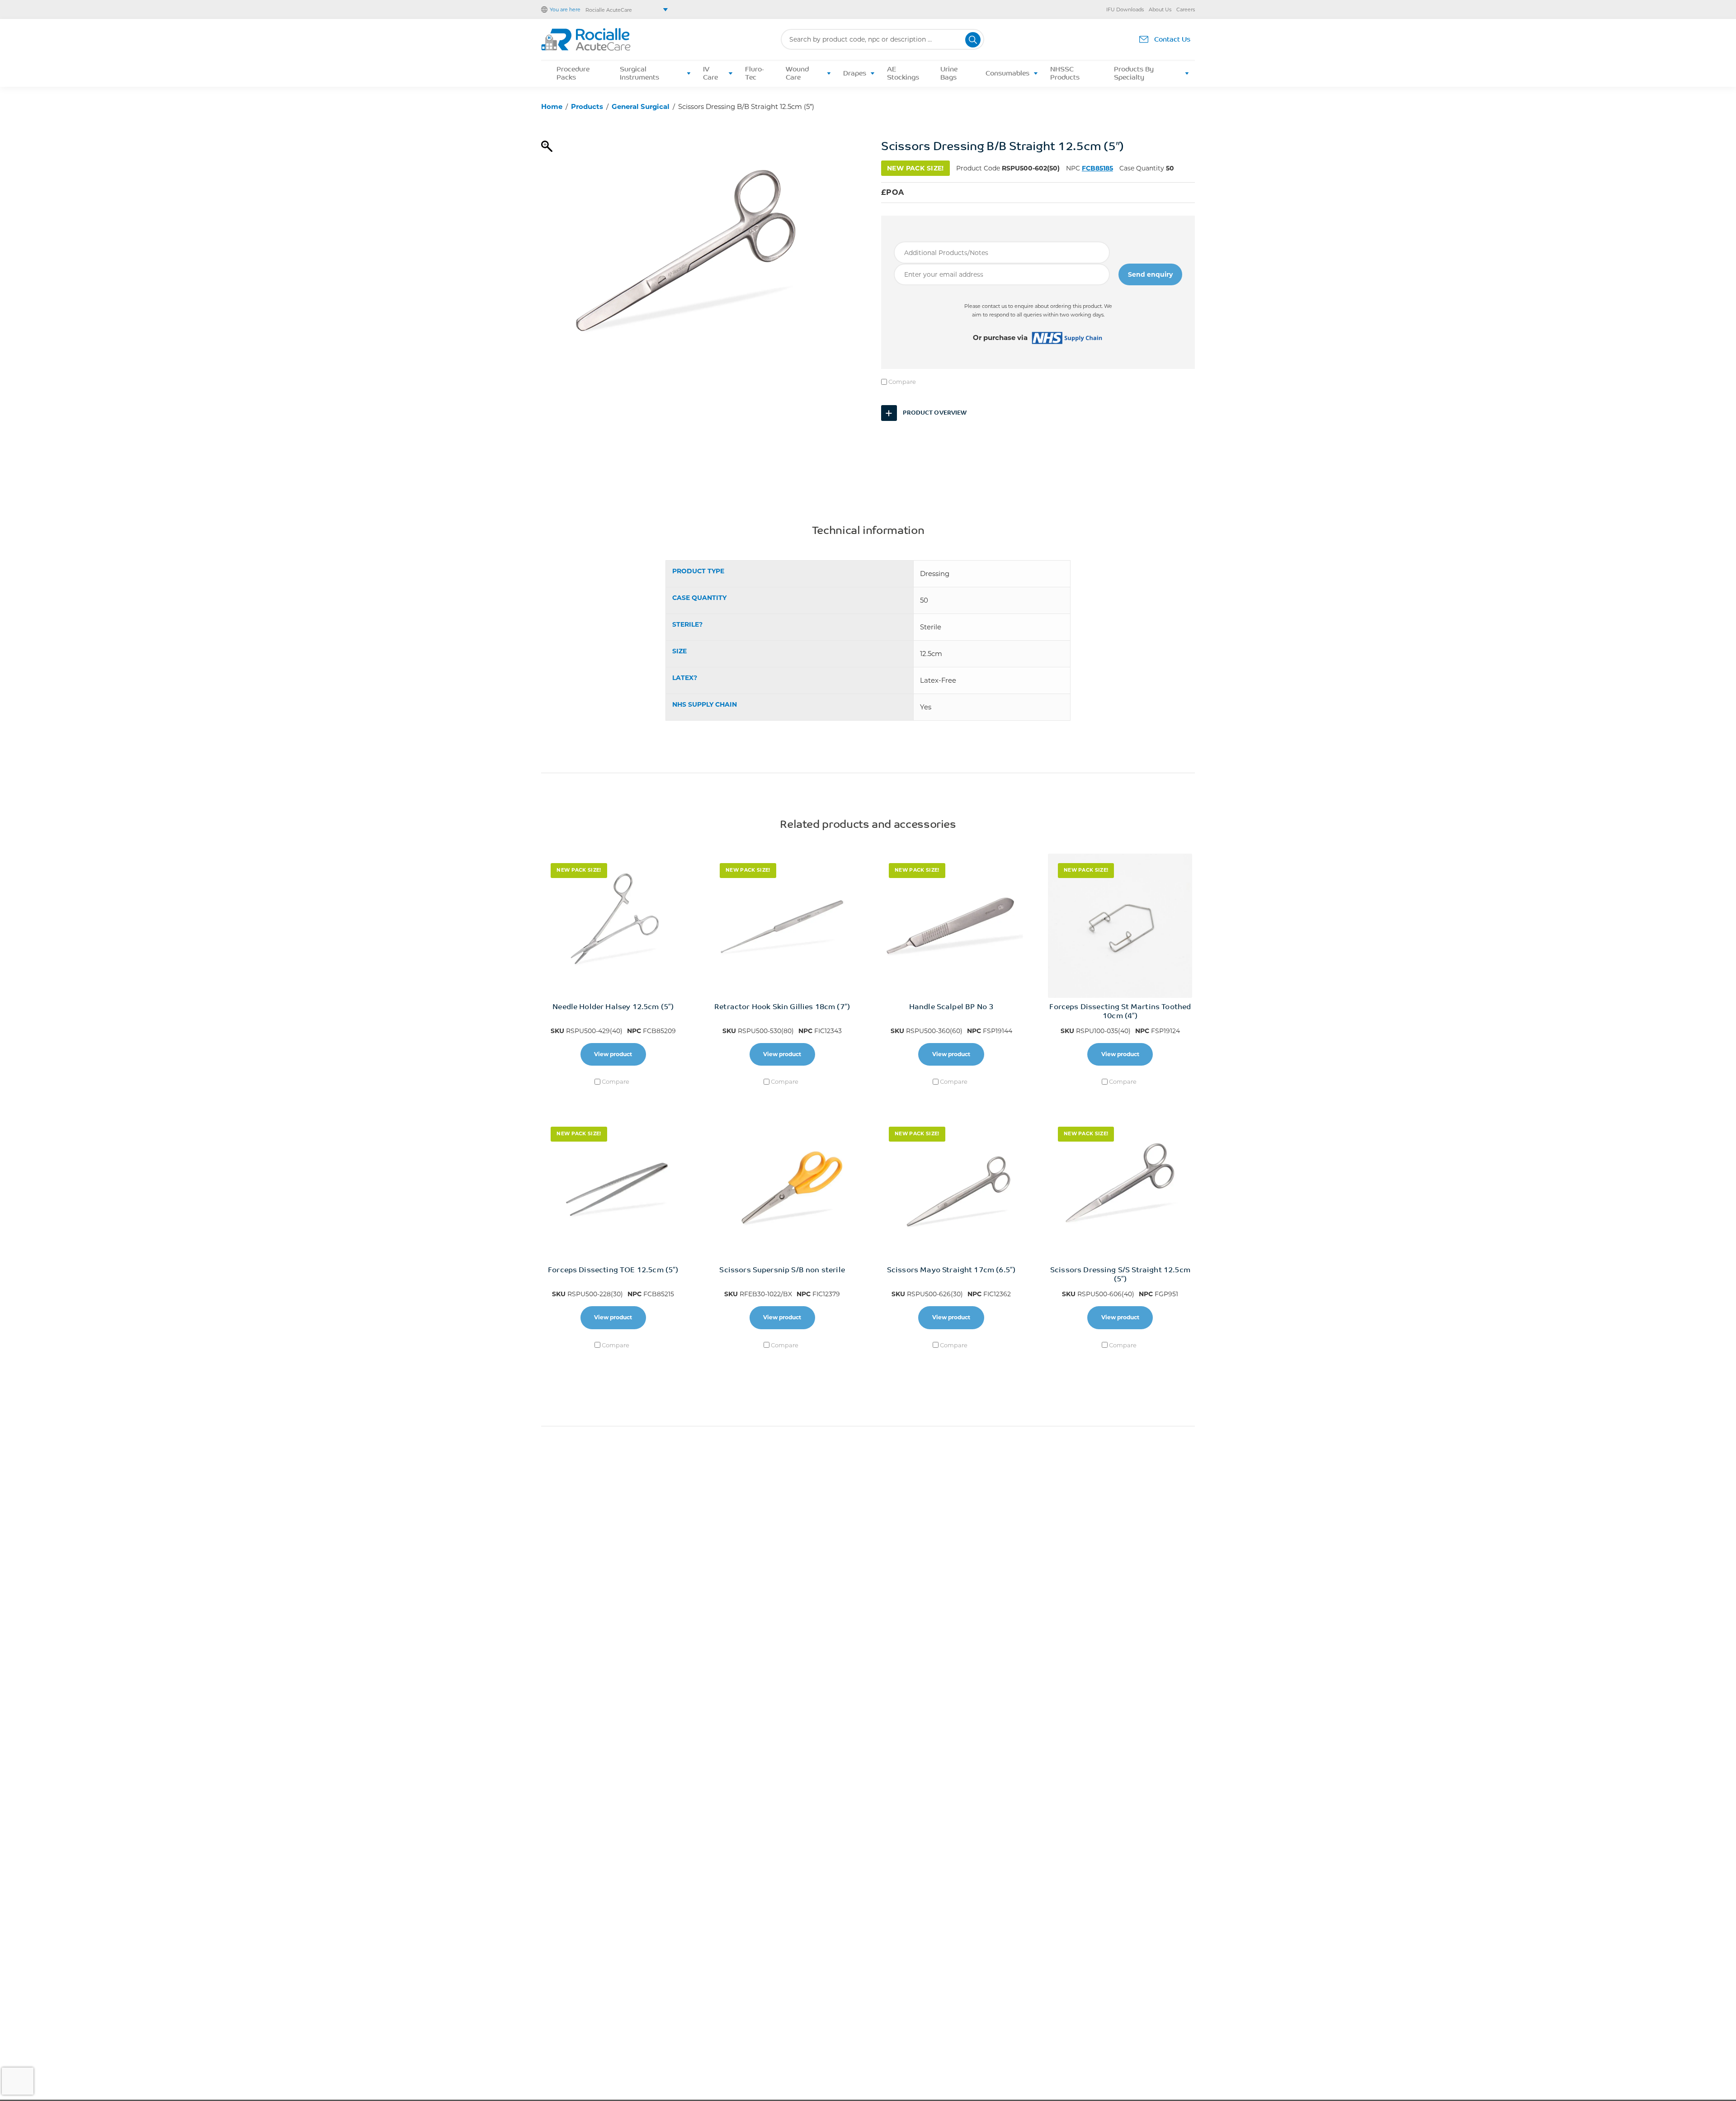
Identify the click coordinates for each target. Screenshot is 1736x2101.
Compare (901, 382)
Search (973, 40)
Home (552, 106)
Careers (1186, 9)
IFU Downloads (1125, 9)
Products (587, 106)
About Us (1160, 9)
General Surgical (641, 106)
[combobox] (882, 40)
